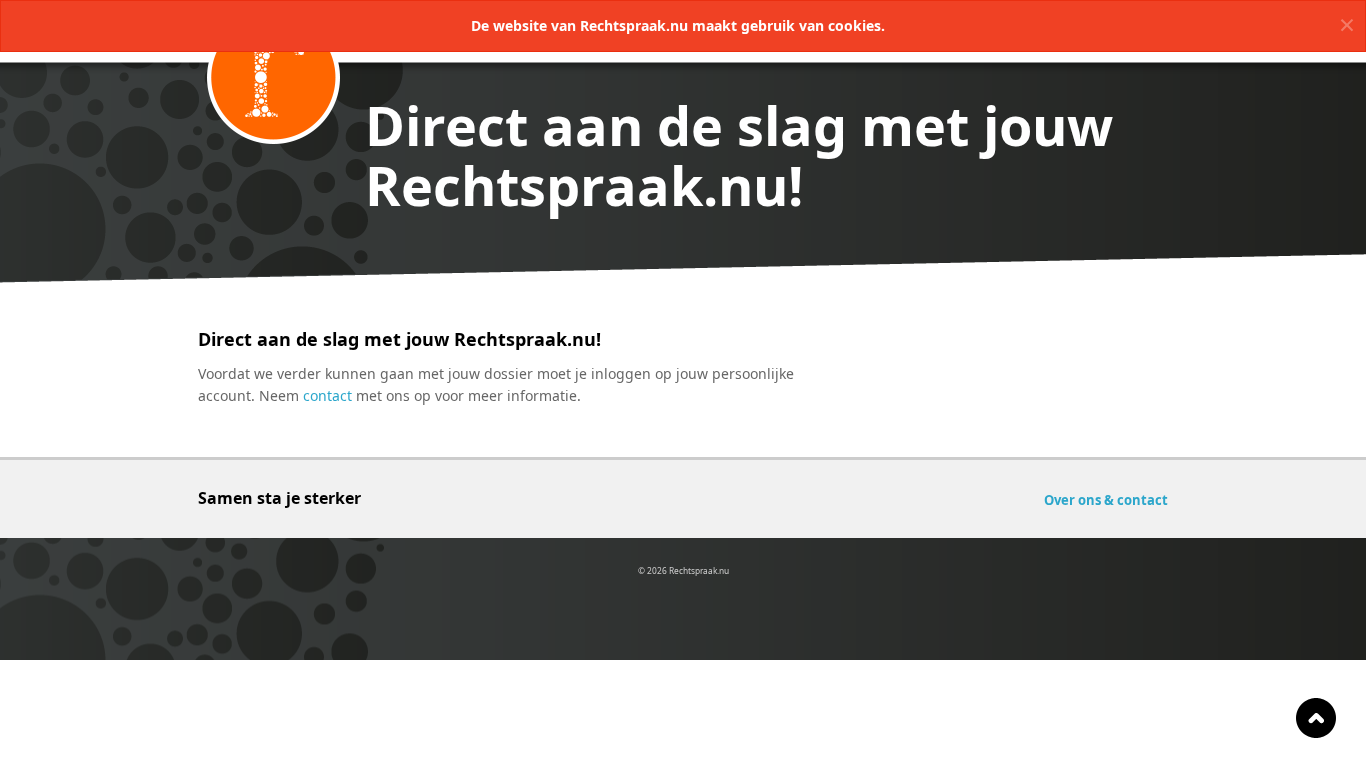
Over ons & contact (1106, 500)
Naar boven (1316, 718)
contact (327, 395)
